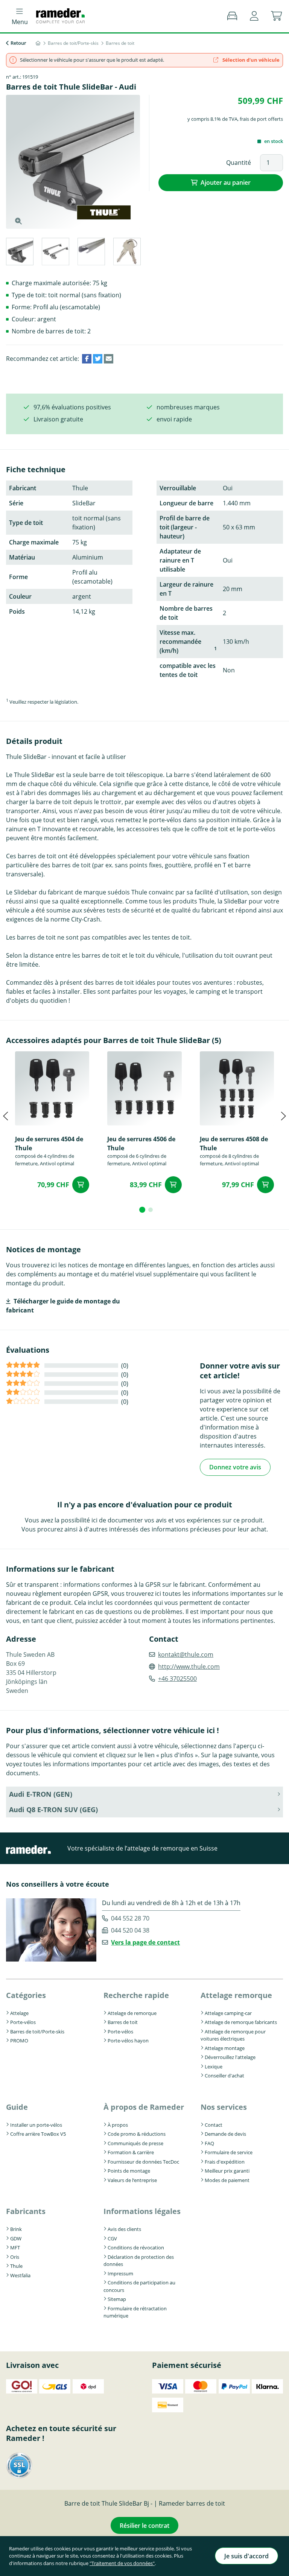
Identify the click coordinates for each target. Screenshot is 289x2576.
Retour (18, 43)
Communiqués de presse (135, 2143)
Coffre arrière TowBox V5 (38, 2134)
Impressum (120, 2273)
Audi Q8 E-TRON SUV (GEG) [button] (53, 1810)
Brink (16, 2229)
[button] (254, 16)
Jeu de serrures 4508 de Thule (234, 1144)
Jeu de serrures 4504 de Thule (49, 1144)
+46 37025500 (177, 1679)
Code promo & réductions (137, 2134)
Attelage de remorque (132, 2013)
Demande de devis (225, 2134)
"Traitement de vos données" (122, 2563)
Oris (15, 2257)
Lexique (214, 2067)
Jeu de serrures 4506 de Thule (141, 1144)
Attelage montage (225, 2048)
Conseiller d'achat (224, 2076)
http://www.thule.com (189, 1667)
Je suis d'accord (246, 2556)
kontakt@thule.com (186, 1654)
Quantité (239, 163)
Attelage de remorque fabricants (241, 2022)
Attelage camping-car (228, 2013)
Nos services (224, 2107)
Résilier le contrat (144, 2526)
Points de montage (129, 2171)
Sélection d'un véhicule (250, 60)
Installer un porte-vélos (36, 2125)
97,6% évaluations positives (72, 407)
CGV (112, 2238)
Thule (16, 2266)
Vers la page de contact (145, 1942)
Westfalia (20, 2275)
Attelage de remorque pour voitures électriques (233, 2035)
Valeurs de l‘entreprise (132, 2180)
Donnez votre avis (235, 1467)
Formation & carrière (131, 2152)
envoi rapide (174, 419)
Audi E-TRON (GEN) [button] (41, 1794)
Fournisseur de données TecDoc (143, 2162)
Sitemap (117, 2299)
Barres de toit (123, 2022)
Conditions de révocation (136, 2248)
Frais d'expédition (225, 2162)
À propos (118, 2125)
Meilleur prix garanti (227, 2171)
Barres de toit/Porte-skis (37, 2032)
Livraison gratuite (58, 419)
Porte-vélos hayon (128, 2041)
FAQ (209, 2143)
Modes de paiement (227, 2180)
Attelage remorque (236, 1995)
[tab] (19, 253)
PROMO (19, 2041)
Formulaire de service (229, 2152)
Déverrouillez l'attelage (230, 2057)
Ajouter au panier (226, 182)
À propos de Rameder (144, 2107)
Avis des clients (124, 2229)
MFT (15, 2248)
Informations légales (142, 2211)
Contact (214, 2125)
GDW (16, 2238)
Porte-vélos (23, 2022)
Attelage (19, 2013)
